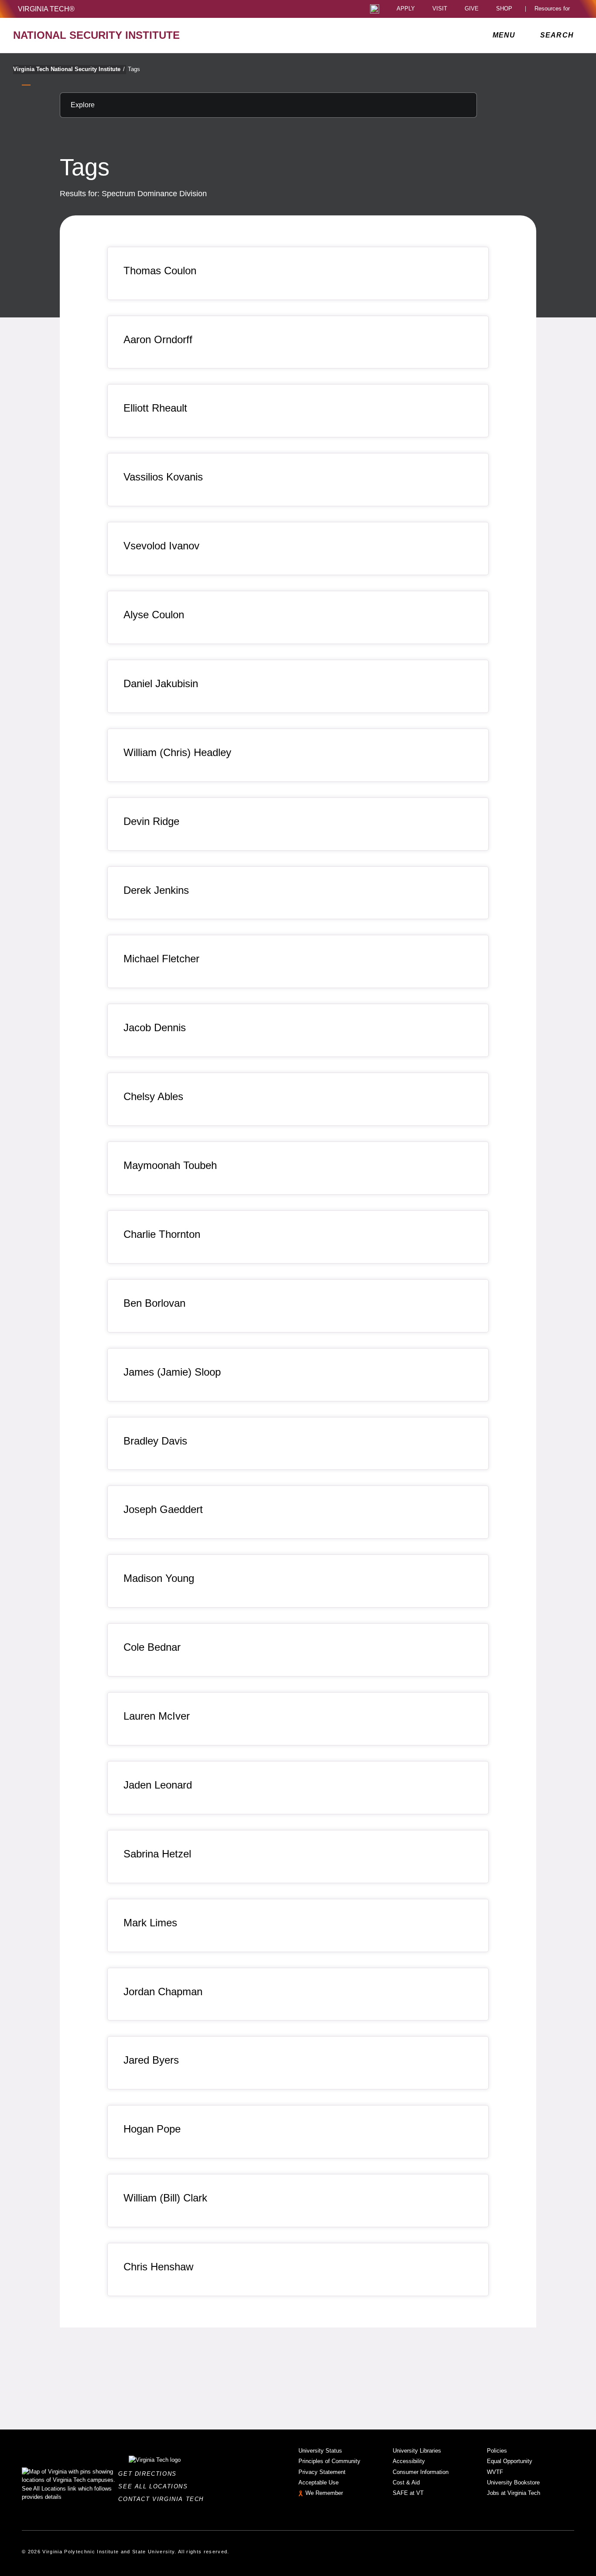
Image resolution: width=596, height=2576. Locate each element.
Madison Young (159, 1578)
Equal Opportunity (510, 2461)
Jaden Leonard (158, 1785)
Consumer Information (421, 2472)
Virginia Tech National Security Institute (69, 69)
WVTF (495, 2472)
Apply (406, 9)
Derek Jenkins (156, 890)
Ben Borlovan (154, 1303)
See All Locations (155, 2486)
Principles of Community (329, 2461)
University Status (320, 2451)
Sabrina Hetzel (157, 1854)
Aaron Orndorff (158, 339)
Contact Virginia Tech (163, 2499)
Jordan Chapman (163, 1992)
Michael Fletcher (161, 959)
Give (472, 9)
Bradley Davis (155, 1441)
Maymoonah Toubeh (170, 1165)
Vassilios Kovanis (163, 477)
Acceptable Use (319, 2482)
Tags (134, 69)
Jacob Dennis (155, 1027)
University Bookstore (513, 2482)
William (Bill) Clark (165, 2198)
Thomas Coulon (160, 271)
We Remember (324, 2493)
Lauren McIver (157, 1716)
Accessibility (409, 2461)
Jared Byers (151, 2060)
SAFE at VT (408, 2493)
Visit (440, 9)
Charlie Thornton (162, 1234)
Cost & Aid (406, 2482)
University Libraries (417, 2451)
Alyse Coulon (154, 615)
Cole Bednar (152, 1647)
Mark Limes (150, 1923)
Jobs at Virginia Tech (514, 2493)
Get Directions (150, 2474)
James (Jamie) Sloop (172, 1372)
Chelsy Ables (153, 1096)
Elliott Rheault (155, 408)
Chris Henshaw (158, 2267)
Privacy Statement (322, 2472)
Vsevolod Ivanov (161, 546)
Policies (497, 2451)
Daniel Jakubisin (161, 683)
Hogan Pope (152, 2129)
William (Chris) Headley (177, 752)
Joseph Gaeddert (163, 1509)
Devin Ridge (151, 821)
